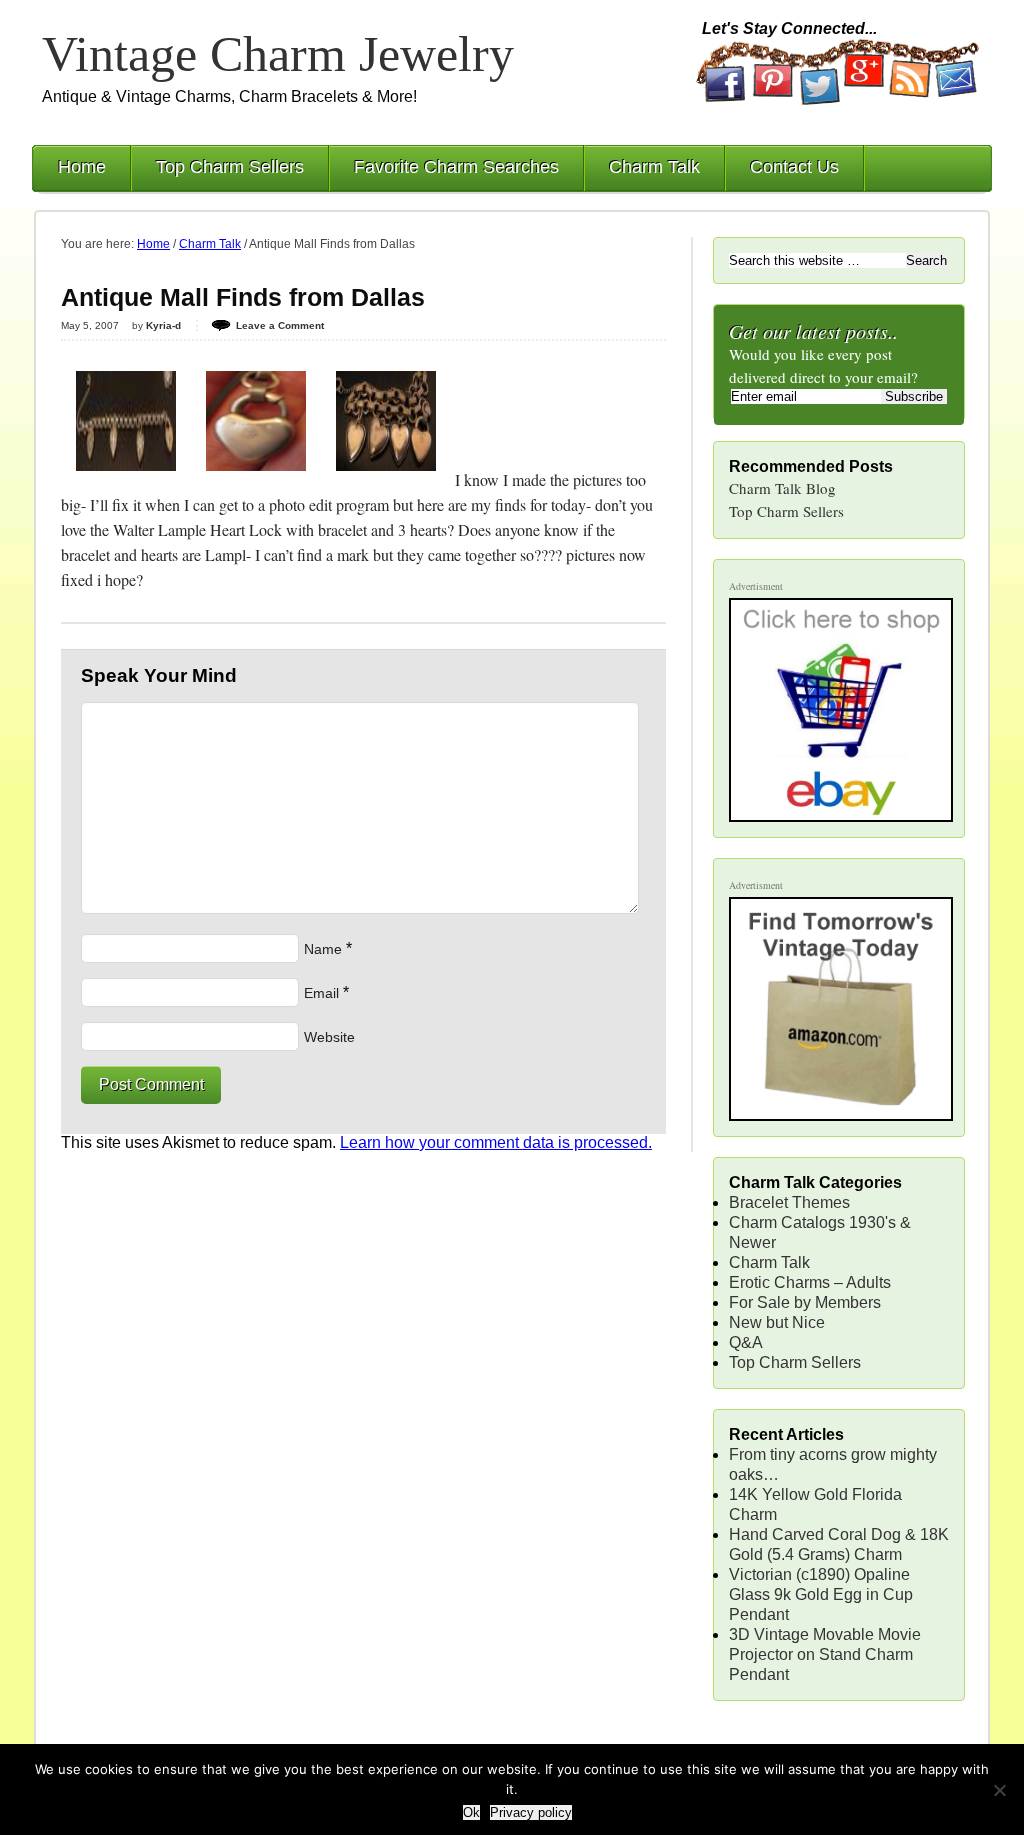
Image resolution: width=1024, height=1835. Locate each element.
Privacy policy (531, 1812)
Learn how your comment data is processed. (496, 1142)
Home (82, 167)
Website (329, 1037)
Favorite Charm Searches (456, 167)
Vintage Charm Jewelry (278, 54)
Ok (471, 1812)
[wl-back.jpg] (256, 479)
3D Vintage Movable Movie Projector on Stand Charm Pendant (825, 1654)
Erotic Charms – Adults (810, 1282)
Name (323, 949)
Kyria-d (163, 325)
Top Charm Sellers (230, 167)
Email (321, 993)
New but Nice (777, 1322)
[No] (999, 1790)
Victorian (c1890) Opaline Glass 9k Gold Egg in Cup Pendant (821, 1594)
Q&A (746, 1342)
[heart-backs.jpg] (386, 479)
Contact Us (794, 167)
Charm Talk (654, 167)
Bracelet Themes (789, 1202)
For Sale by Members (805, 1302)
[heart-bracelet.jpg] (126, 479)
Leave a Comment (280, 325)
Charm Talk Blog (782, 488)
